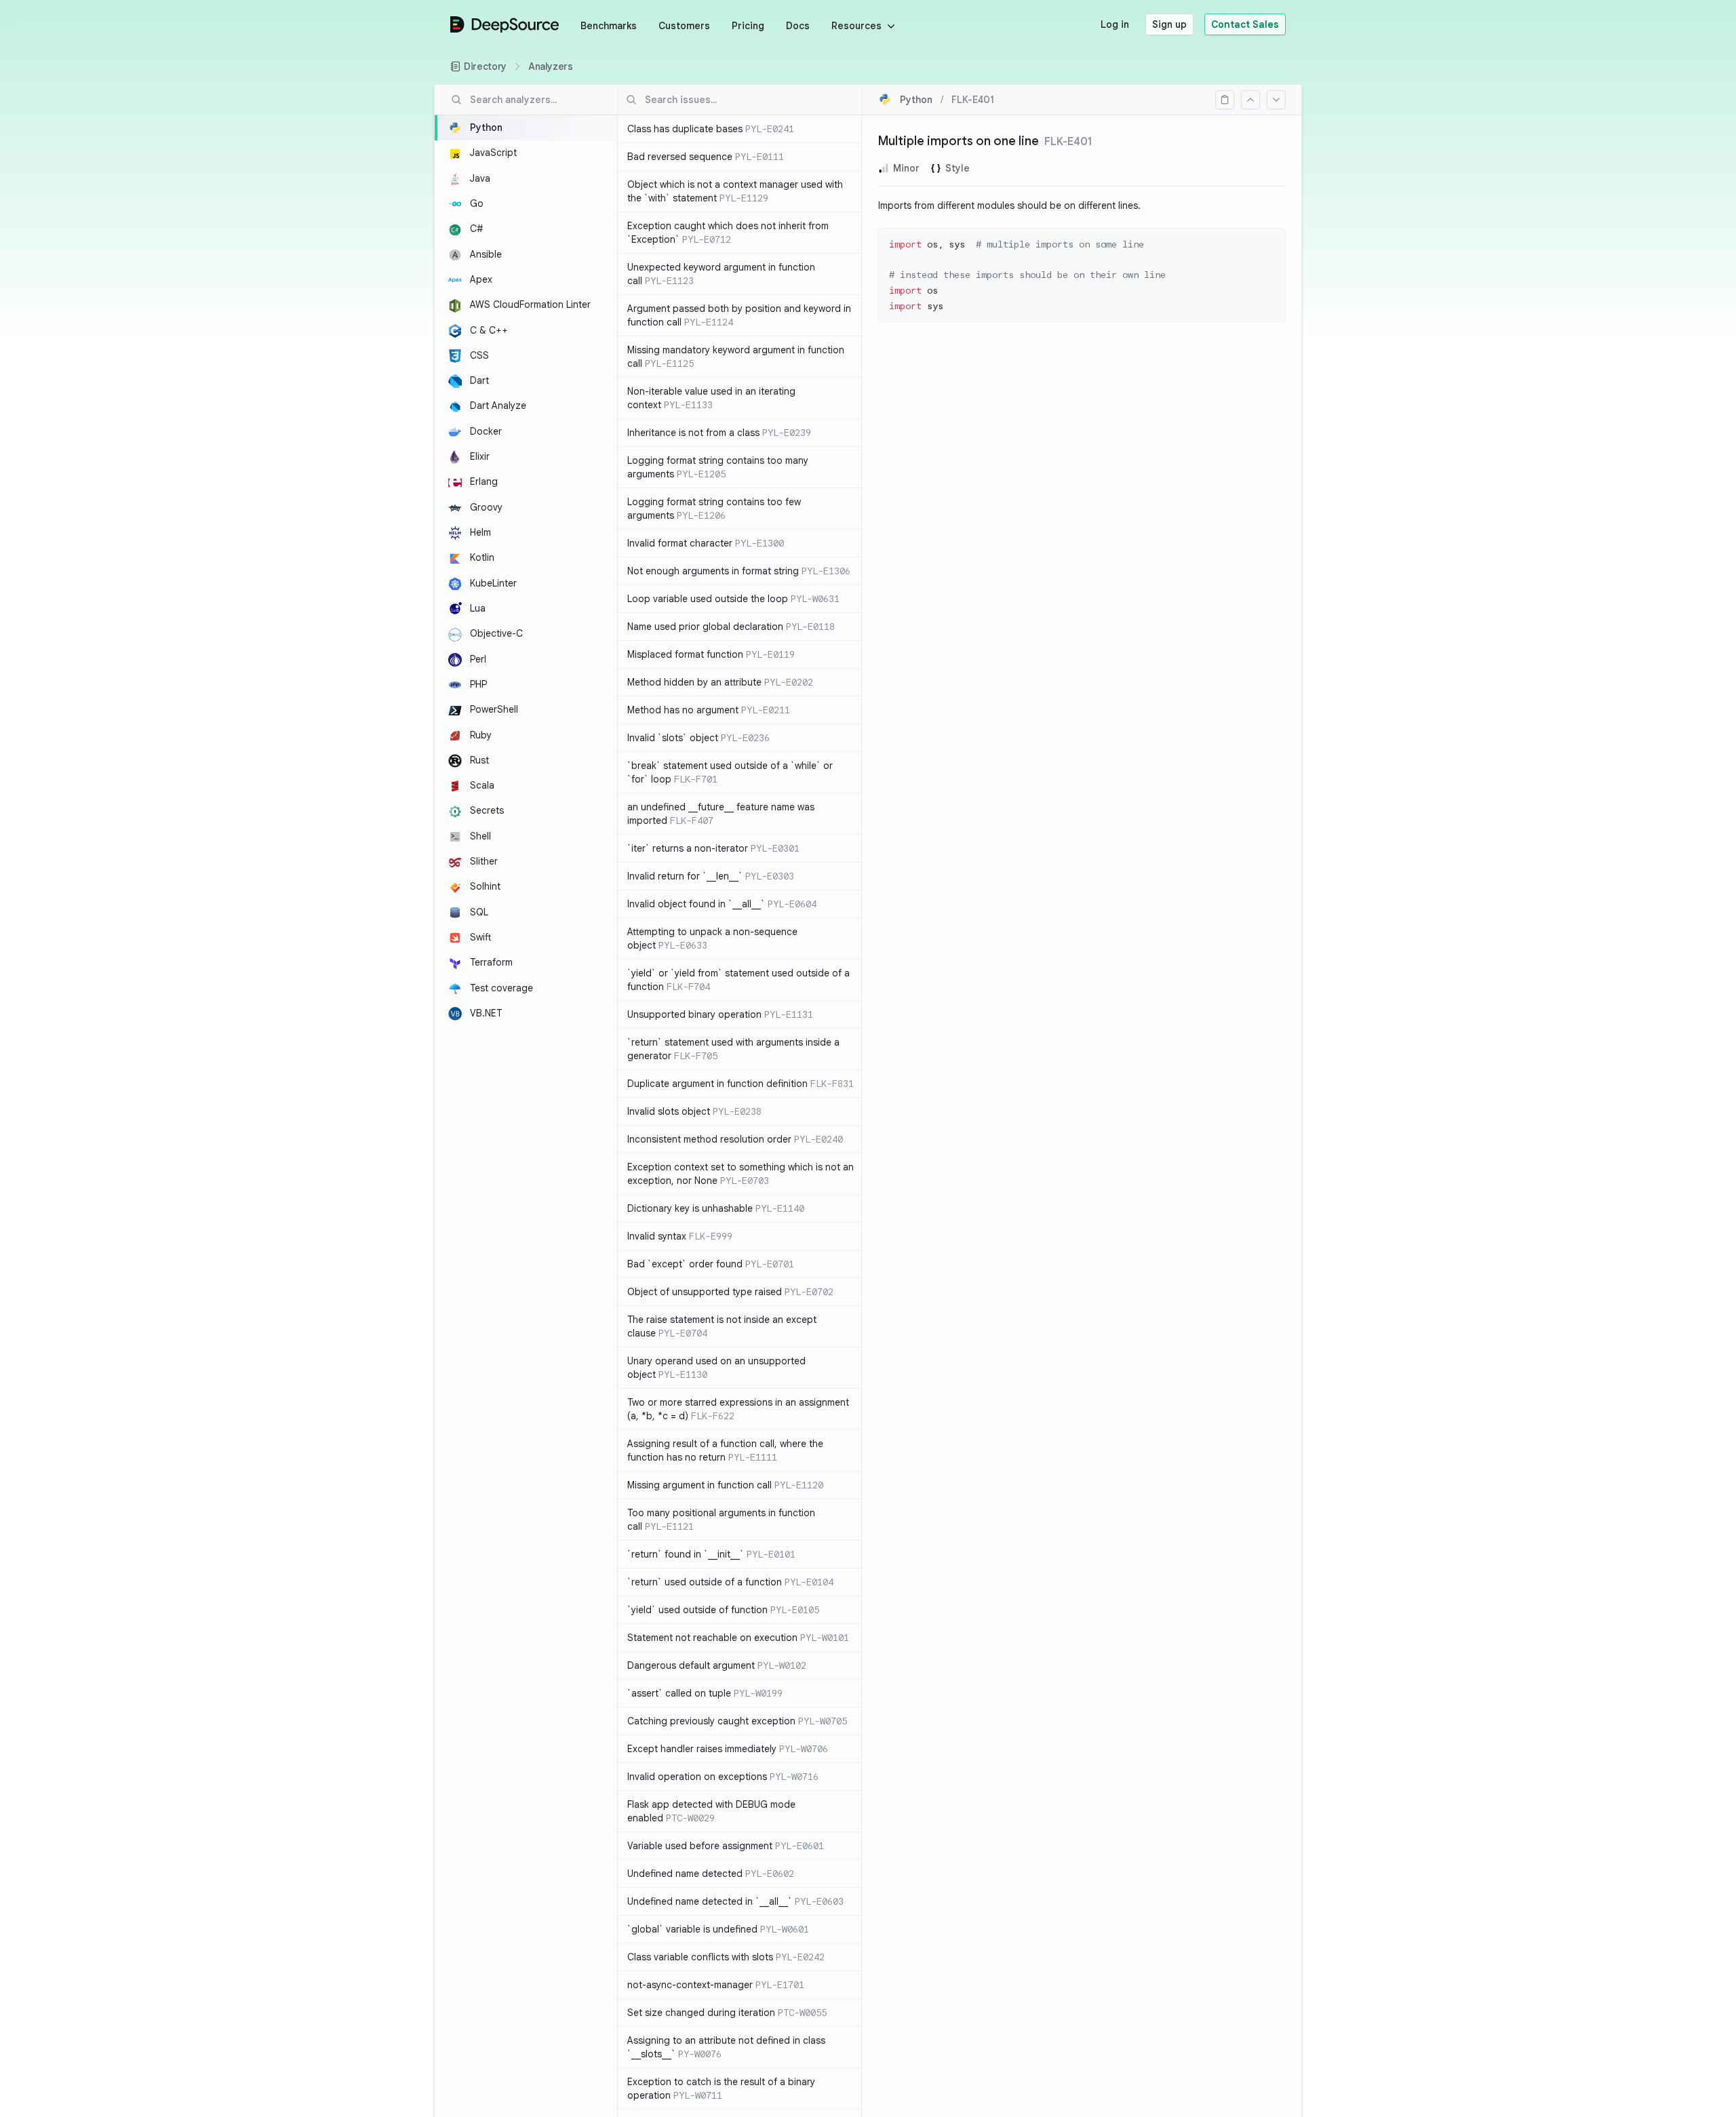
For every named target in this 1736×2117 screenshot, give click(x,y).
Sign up (1169, 24)
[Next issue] (1276, 100)
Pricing (748, 26)
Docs (798, 26)
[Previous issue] (1250, 100)
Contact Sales (1245, 24)
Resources (856, 26)
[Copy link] (1225, 100)
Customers (684, 26)
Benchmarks (609, 26)
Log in (1115, 24)
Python (916, 100)
